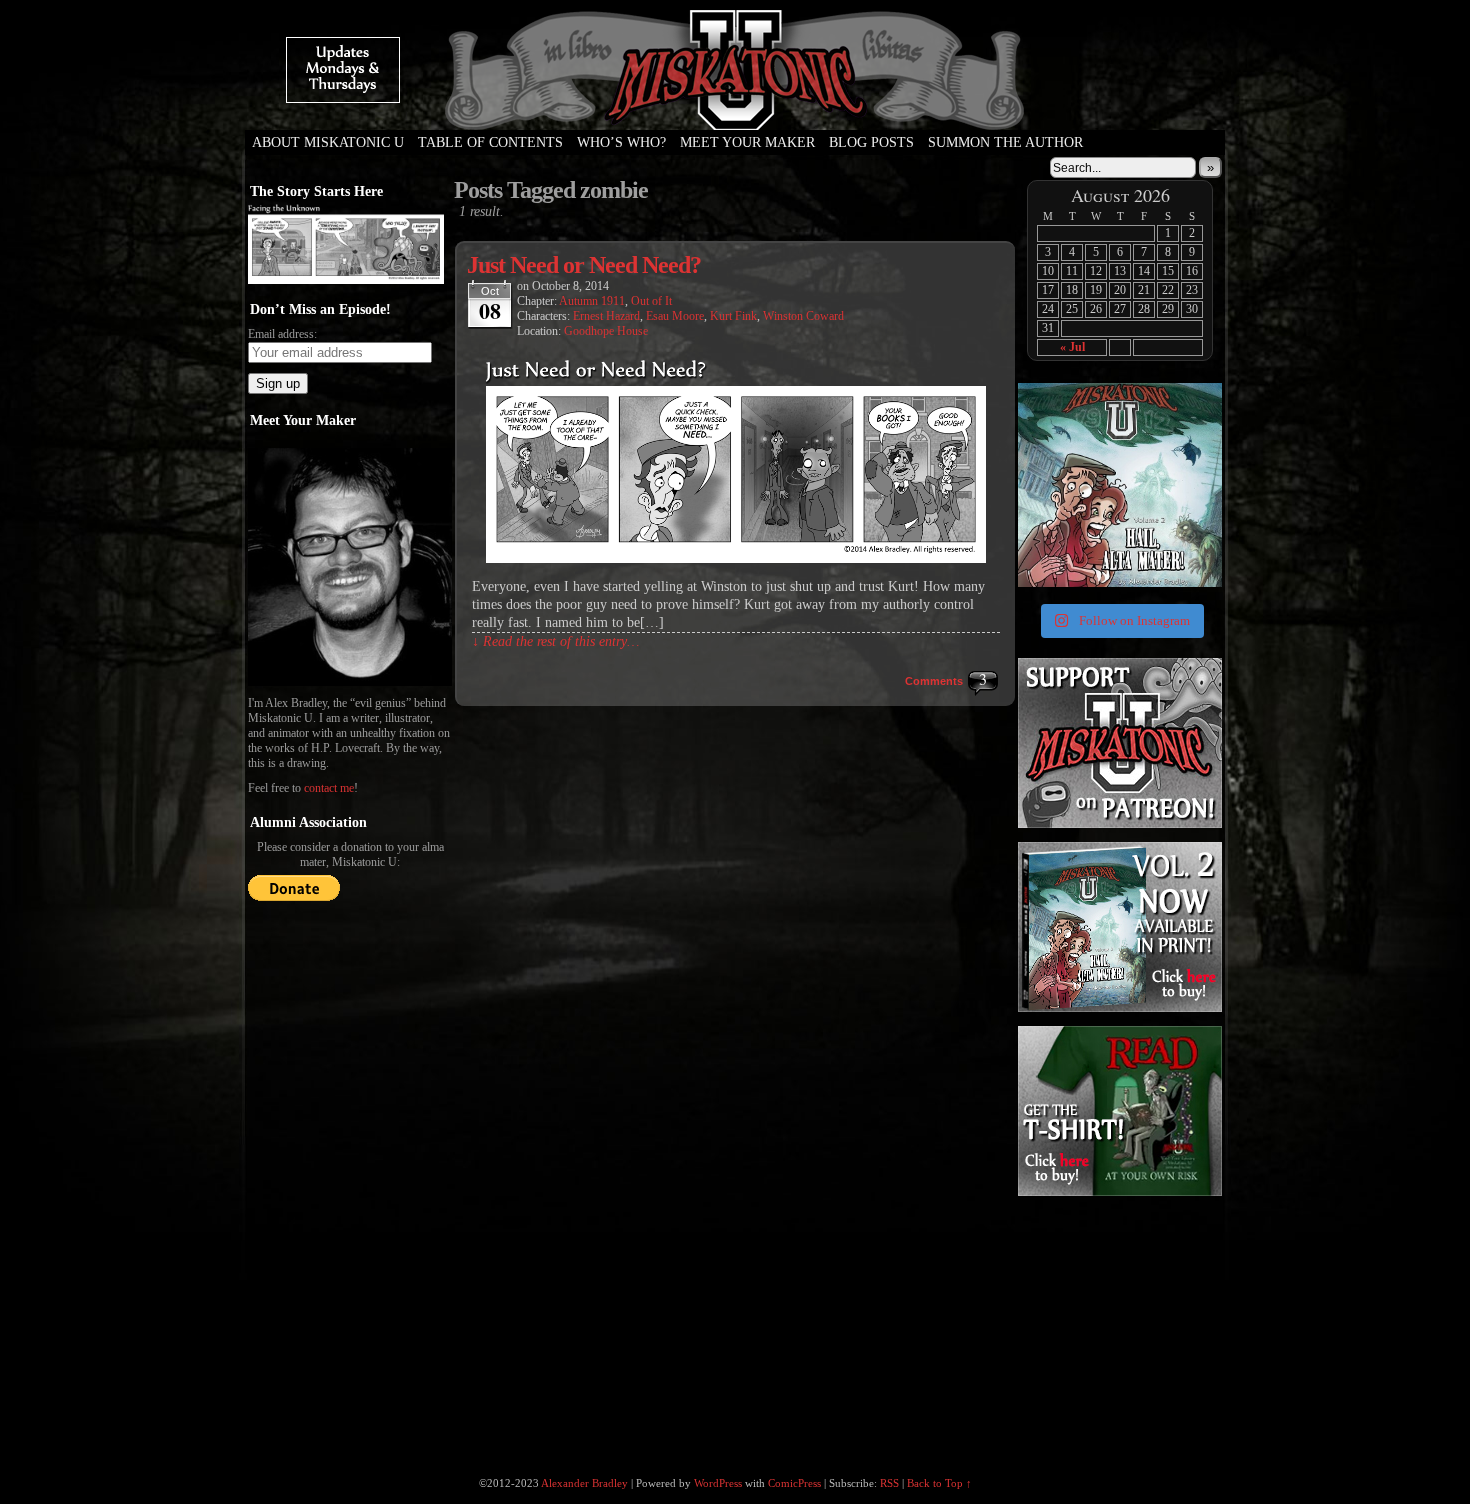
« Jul (1072, 347)
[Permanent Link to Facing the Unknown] (346, 280)
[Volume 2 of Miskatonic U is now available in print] (1120, 485)
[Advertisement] (1118, 1325)
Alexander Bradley (584, 1483)
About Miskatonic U (328, 142)
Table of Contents (490, 142)
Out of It (651, 301)
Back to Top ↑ (939, 1483)
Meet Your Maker (747, 142)
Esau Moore (675, 316)
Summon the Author (1005, 142)
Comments (934, 681)
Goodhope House (606, 331)
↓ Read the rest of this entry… (555, 641)
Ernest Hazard (606, 316)
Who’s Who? (621, 142)
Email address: (282, 334)
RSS (889, 1483)
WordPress (718, 1483)
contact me (329, 788)
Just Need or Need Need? (584, 265)
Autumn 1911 (592, 301)
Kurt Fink (733, 316)
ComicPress (794, 1483)
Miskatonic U (735, 110)
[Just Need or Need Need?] (736, 558)
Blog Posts (871, 142)
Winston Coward (803, 316)
